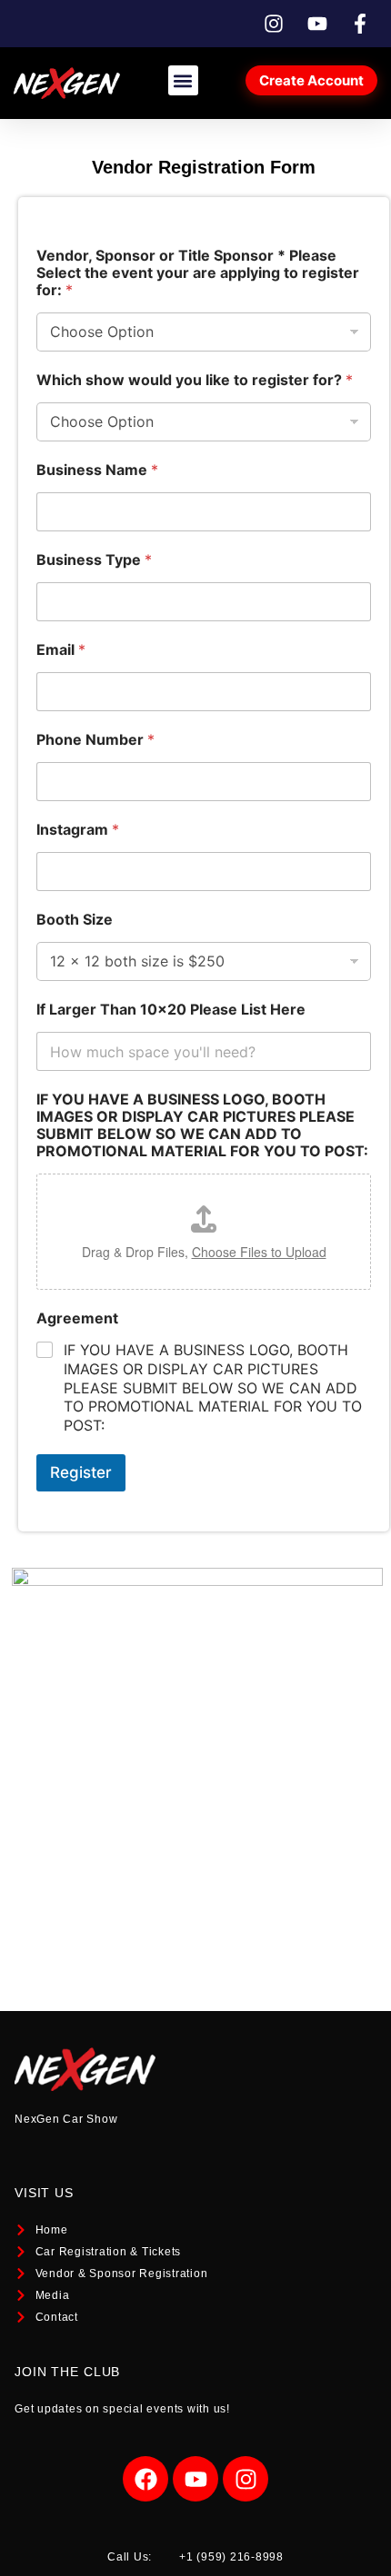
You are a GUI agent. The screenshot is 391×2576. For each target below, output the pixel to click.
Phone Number (95, 740)
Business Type (94, 560)
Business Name (97, 470)
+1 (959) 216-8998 (231, 2557)
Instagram (78, 830)
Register (81, 1472)
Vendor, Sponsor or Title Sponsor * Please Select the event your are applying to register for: (198, 273)
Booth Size (75, 920)
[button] (183, 80)
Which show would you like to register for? (195, 380)
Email (61, 650)
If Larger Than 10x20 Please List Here (171, 1010)
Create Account (311, 80)
